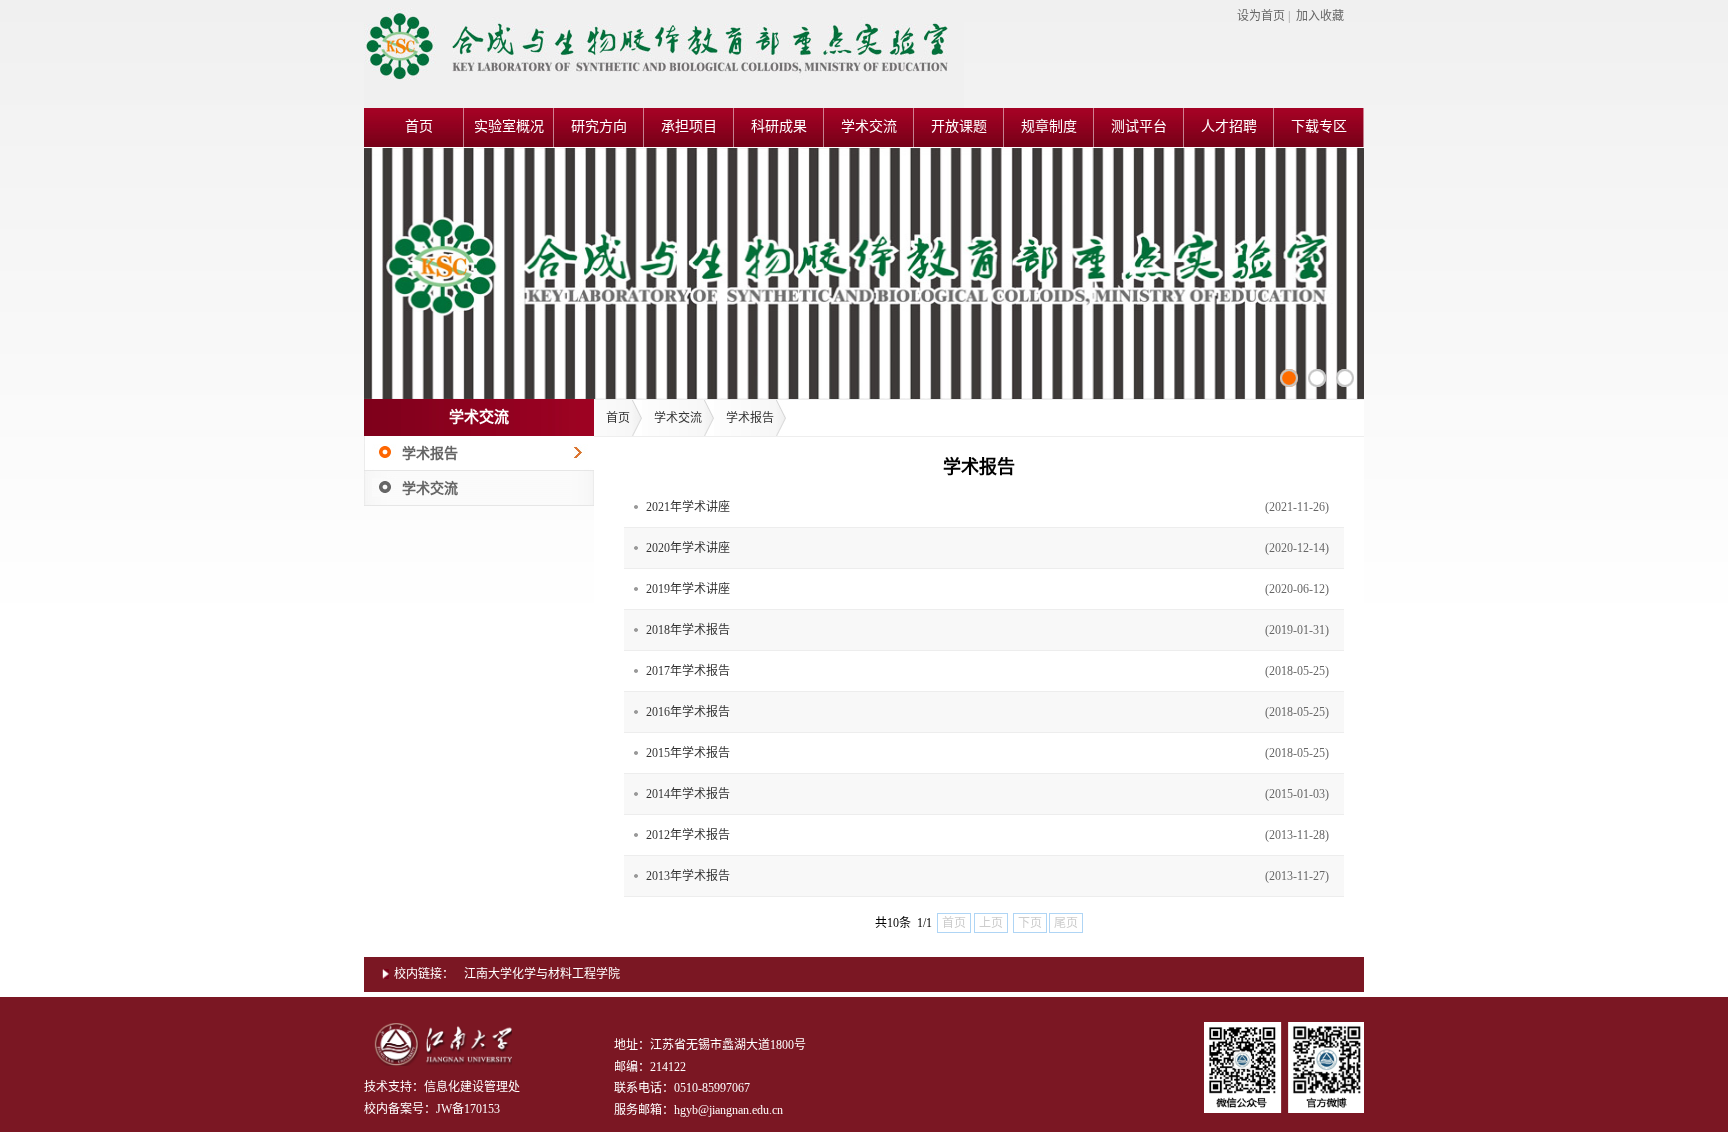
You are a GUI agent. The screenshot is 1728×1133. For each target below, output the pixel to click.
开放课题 (959, 126)
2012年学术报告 (688, 835)
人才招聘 (1229, 126)
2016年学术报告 (688, 712)
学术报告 (430, 453)
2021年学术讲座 (688, 507)
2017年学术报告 (688, 671)
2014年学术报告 (688, 794)
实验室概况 (509, 126)
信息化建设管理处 (472, 1087)
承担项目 (689, 126)
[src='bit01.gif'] (1345, 378)
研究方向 (599, 126)
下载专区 (1319, 126)
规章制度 (1049, 126)
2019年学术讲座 (688, 589)
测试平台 (1139, 126)
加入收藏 (1320, 16)
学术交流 (869, 126)
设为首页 (1261, 16)
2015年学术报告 (688, 753)
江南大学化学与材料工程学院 (542, 974)
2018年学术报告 (688, 630)
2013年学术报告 (688, 876)
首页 (419, 126)
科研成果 (779, 126)
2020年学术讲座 (688, 548)
